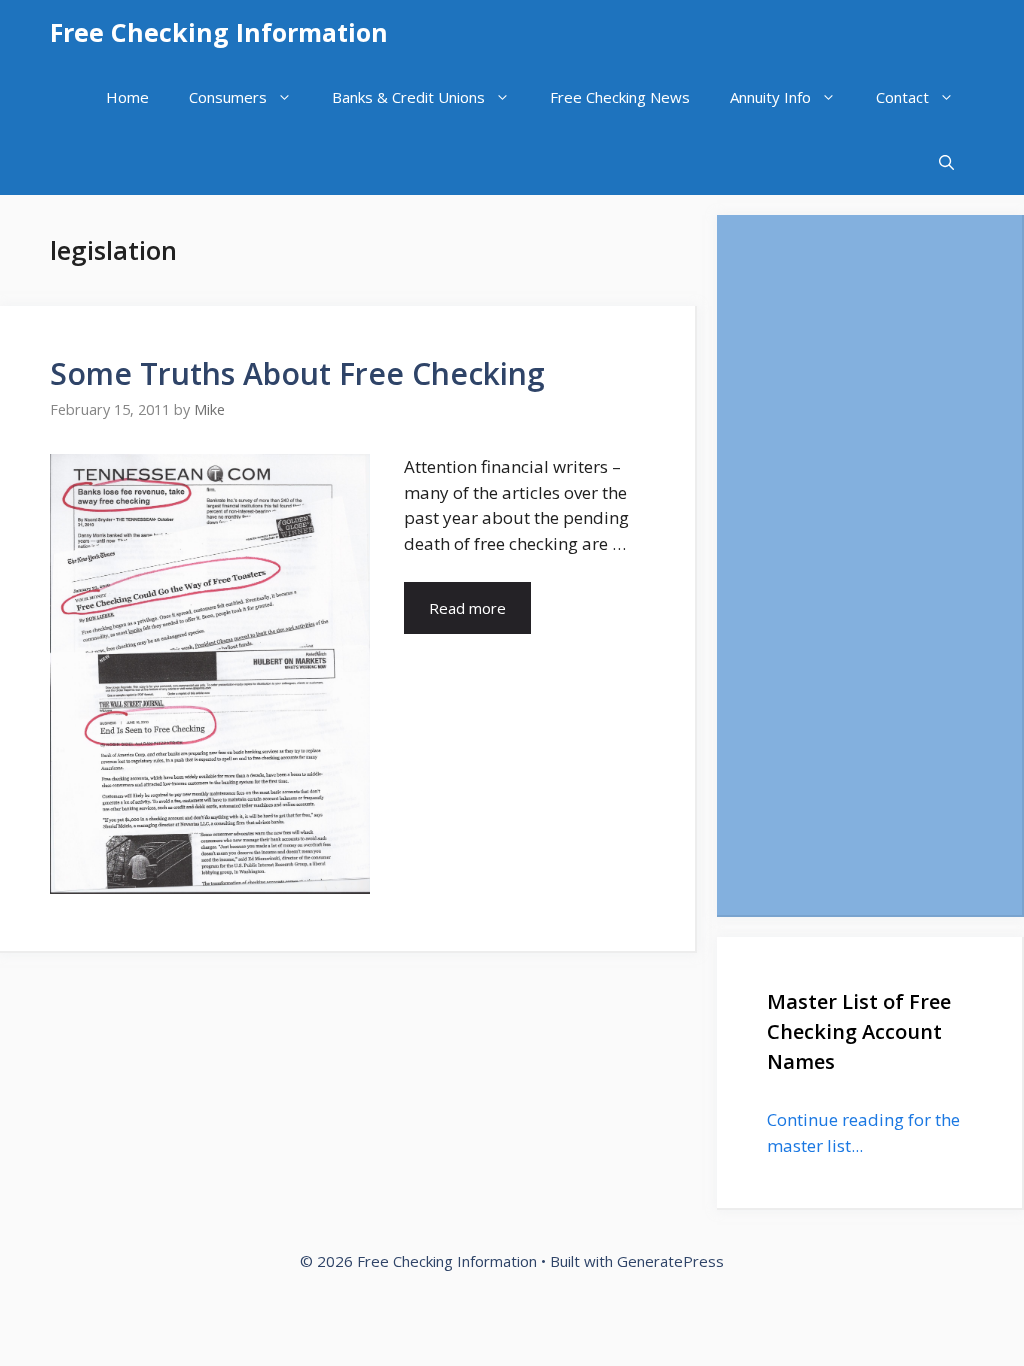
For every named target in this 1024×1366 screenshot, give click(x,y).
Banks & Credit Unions (408, 97)
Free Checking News (620, 97)
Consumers (228, 97)
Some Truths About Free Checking (297, 373)
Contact (902, 97)
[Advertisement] (869, 565)
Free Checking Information (219, 32)
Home (127, 97)
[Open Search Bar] (946, 162)
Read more (467, 608)
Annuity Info (770, 97)
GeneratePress (670, 1261)
